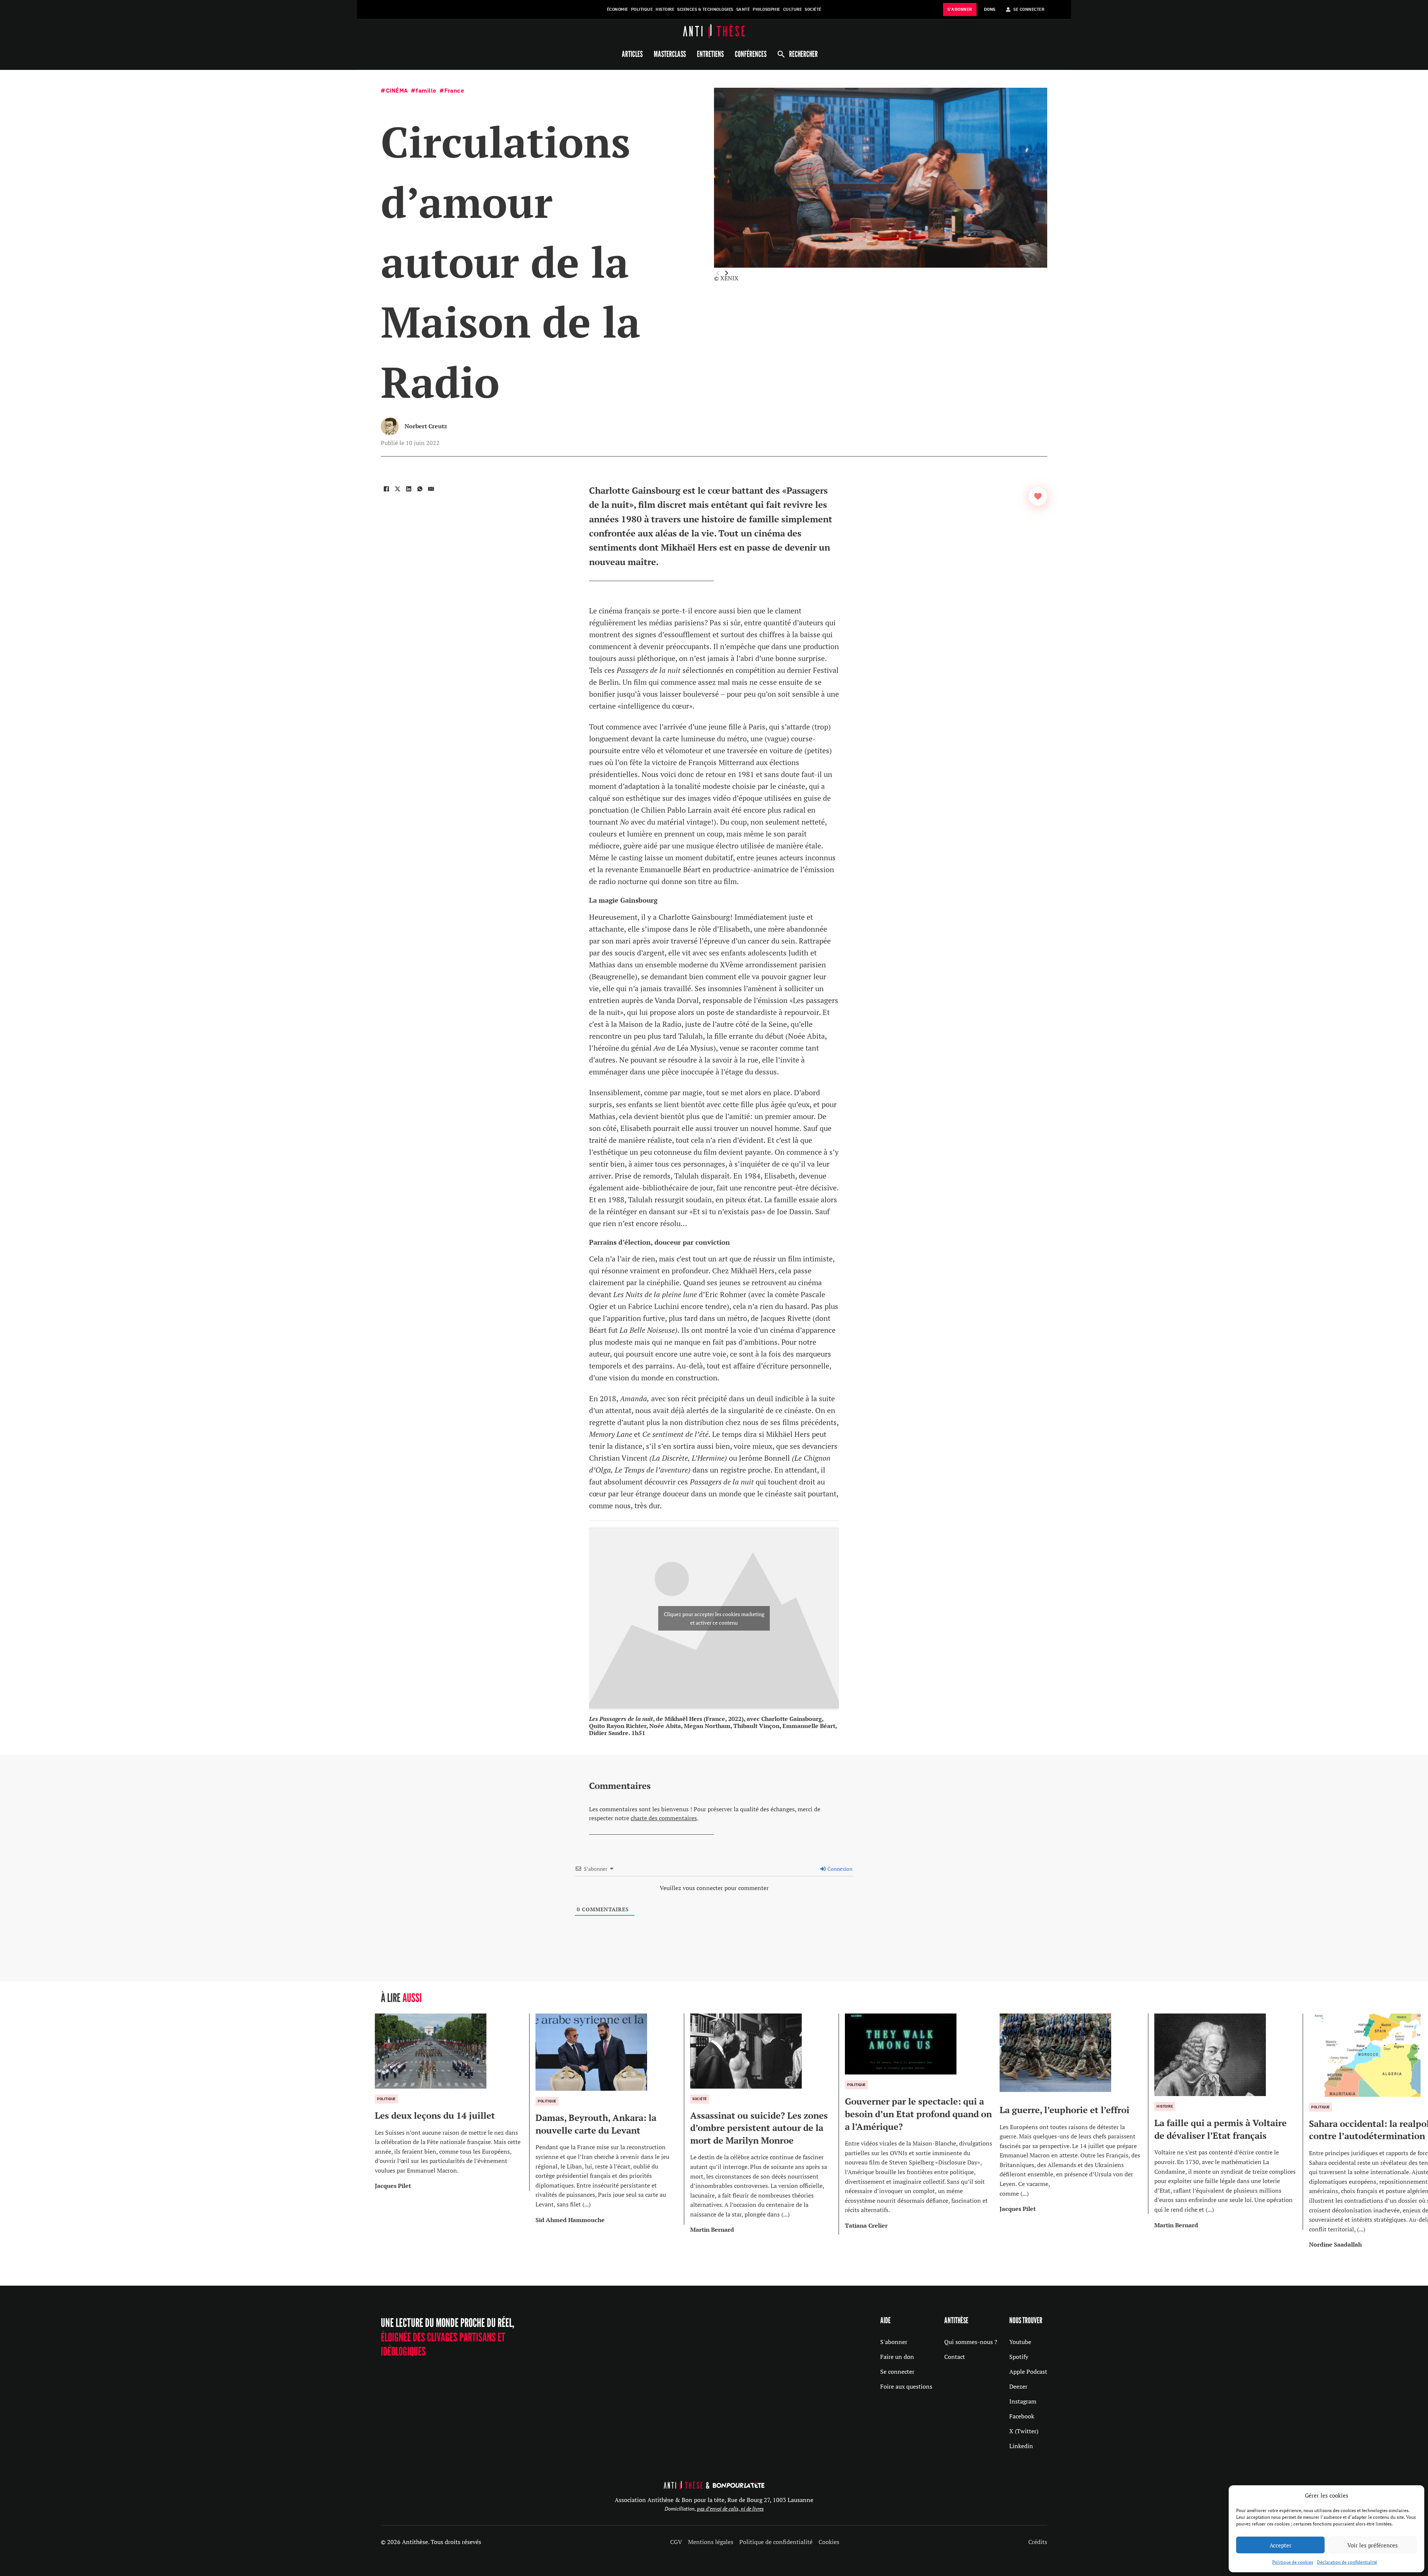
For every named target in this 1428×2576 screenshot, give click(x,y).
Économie (617, 9)
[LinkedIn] (409, 489)
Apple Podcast (1028, 2372)
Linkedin (1021, 2446)
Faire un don (897, 2357)
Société (813, 9)
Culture (793, 9)
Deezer (1018, 2386)
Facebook (1022, 2416)
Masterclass (670, 54)
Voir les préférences (1373, 2545)
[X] (398, 489)
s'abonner (960, 9)
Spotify (1019, 2357)
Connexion (839, 1869)
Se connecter (897, 2372)
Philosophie (766, 9)
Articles (632, 54)
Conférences (751, 54)
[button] (727, 273)
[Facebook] (386, 489)
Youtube (1020, 2342)
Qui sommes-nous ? (971, 2342)
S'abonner (894, 2342)
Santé (743, 9)
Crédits (1038, 2542)
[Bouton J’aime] (1038, 496)
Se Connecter (1029, 9)
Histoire (665, 9)
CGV (676, 2542)
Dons (990, 9)
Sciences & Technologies (705, 9)
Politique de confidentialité (776, 2542)
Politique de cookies (1293, 2562)
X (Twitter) (1024, 2431)
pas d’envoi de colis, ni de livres (730, 2509)
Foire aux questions (906, 2386)
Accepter (1281, 2545)
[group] (452, 2102)
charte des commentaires (664, 1818)
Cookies (829, 2542)
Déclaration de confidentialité (1347, 2562)
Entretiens (710, 54)
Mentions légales (711, 2542)
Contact (955, 2357)
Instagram (1023, 2401)
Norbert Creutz (426, 426)
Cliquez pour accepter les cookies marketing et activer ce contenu (714, 1618)
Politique (642, 9)
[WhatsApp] (420, 489)
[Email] (431, 489)
